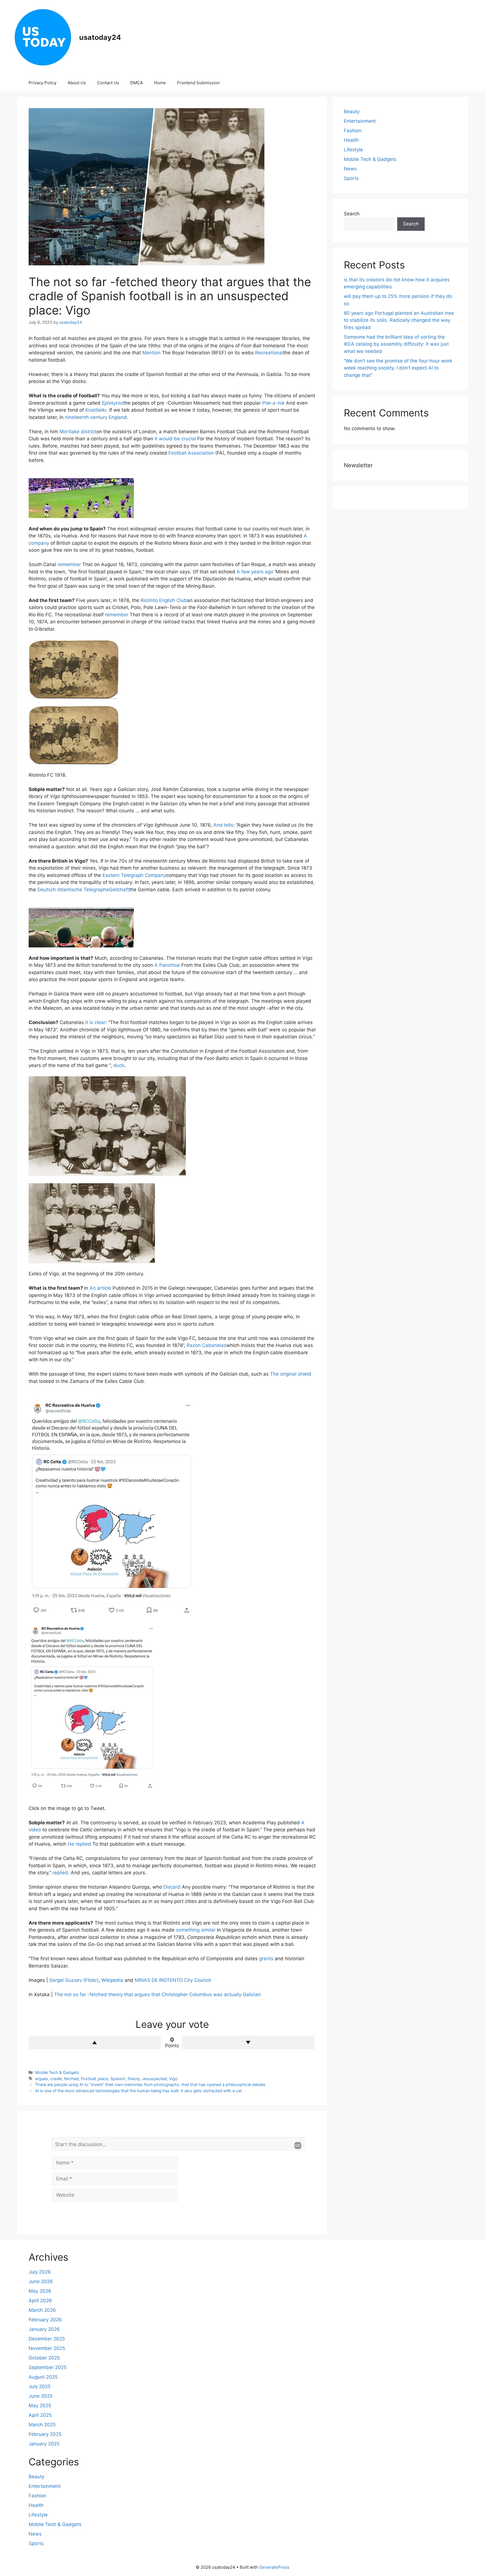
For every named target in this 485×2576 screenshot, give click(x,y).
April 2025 (40, 2415)
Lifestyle (353, 150)
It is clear (95, 1022)
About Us (77, 83)
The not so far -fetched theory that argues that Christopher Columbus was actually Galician (157, 1994)
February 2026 (45, 2320)
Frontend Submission (198, 83)
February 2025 (45, 2434)
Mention (151, 353)
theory (134, 2079)
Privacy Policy (43, 83)
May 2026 (40, 2291)
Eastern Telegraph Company (134, 875)
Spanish (118, 2079)
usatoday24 (100, 37)
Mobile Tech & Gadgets (57, 2072)
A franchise (167, 965)
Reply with (298, 2146)
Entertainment (360, 121)
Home (160, 83)
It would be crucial (175, 439)
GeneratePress (274, 2567)
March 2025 (42, 2425)
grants (266, 1959)
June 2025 (41, 2396)
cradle (56, 2079)
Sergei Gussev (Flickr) (74, 1980)
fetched (71, 2079)
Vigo (173, 2079)
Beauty (352, 111)
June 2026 (41, 2281)
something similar (196, 1930)
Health (351, 140)
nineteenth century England (96, 417)
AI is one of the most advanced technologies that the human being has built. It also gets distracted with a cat (138, 2091)
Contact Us (108, 83)
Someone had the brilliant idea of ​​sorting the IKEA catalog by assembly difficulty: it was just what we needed (396, 344)
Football (88, 2079)
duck (119, 1065)
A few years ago (255, 572)
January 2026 (44, 2329)
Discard (172, 1887)
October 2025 (44, 2358)
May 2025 (40, 2406)
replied (60, 1873)
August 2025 (43, 2377)
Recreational (269, 353)
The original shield (291, 1374)
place (103, 2079)
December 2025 (47, 2339)
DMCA (137, 83)
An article (100, 1288)
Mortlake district (78, 432)
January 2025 (44, 2444)
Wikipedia (112, 1980)
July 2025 (40, 2386)
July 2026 (40, 2272)
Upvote (95, 2042)
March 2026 (42, 2310)
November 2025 (47, 2348)
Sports (351, 178)
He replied (79, 1844)
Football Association (191, 453)
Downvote (248, 2042)
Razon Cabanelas (206, 1345)
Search (352, 214)
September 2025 (48, 2367)
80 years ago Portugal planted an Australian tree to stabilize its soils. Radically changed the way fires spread (399, 320)
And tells (223, 825)
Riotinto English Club (164, 600)
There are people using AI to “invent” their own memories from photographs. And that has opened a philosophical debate (150, 2084)
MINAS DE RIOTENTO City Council (173, 1980)
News (350, 169)
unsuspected (155, 2079)
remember (69, 564)
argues (42, 2079)
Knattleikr (96, 410)
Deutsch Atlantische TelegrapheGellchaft (83, 890)
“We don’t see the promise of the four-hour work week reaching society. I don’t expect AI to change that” (398, 368)
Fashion (353, 131)
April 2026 (40, 2301)
